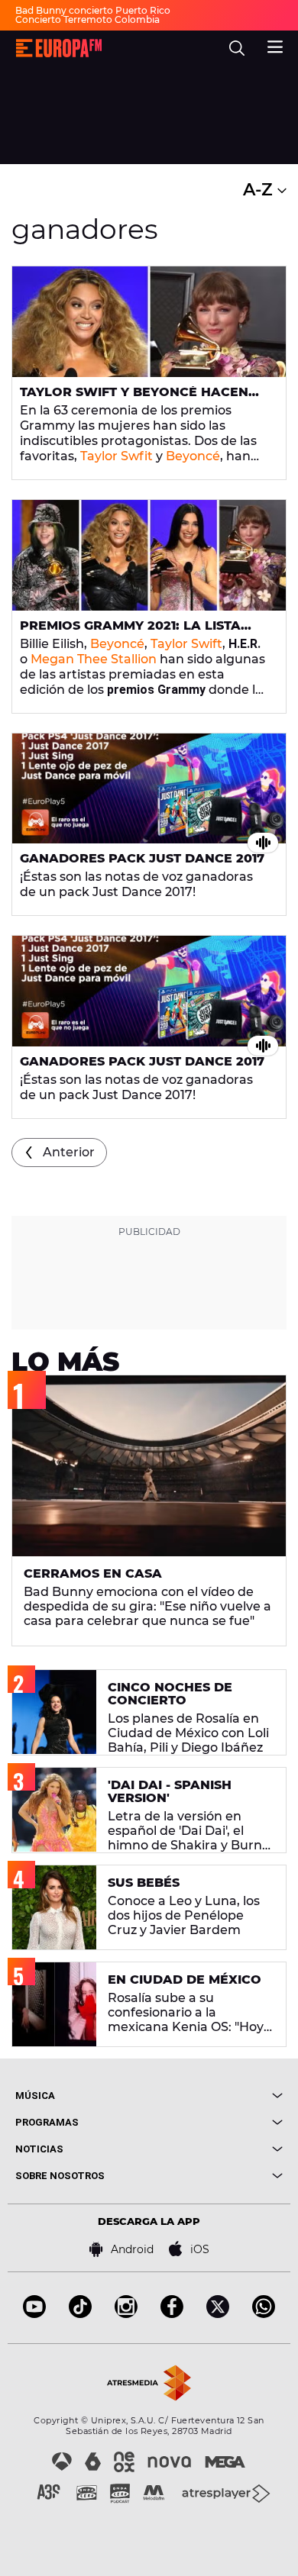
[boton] (216, 2096)
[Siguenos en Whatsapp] (264, 2314)
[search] (237, 48)
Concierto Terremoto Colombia (87, 19)
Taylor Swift (186, 644)
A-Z (260, 190)
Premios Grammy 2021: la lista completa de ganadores (130, 632)
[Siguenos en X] (218, 2314)
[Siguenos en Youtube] (34, 2314)
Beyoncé (193, 456)
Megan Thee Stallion (94, 659)
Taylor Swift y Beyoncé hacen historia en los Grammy (134, 398)
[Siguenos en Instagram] (126, 2314)
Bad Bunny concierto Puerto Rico (93, 10)
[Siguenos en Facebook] (172, 2314)
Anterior (69, 1152)
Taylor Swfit (117, 456)
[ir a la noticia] (149, 322)
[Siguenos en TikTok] (80, 2314)
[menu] (275, 45)
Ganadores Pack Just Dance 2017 (142, 858)
